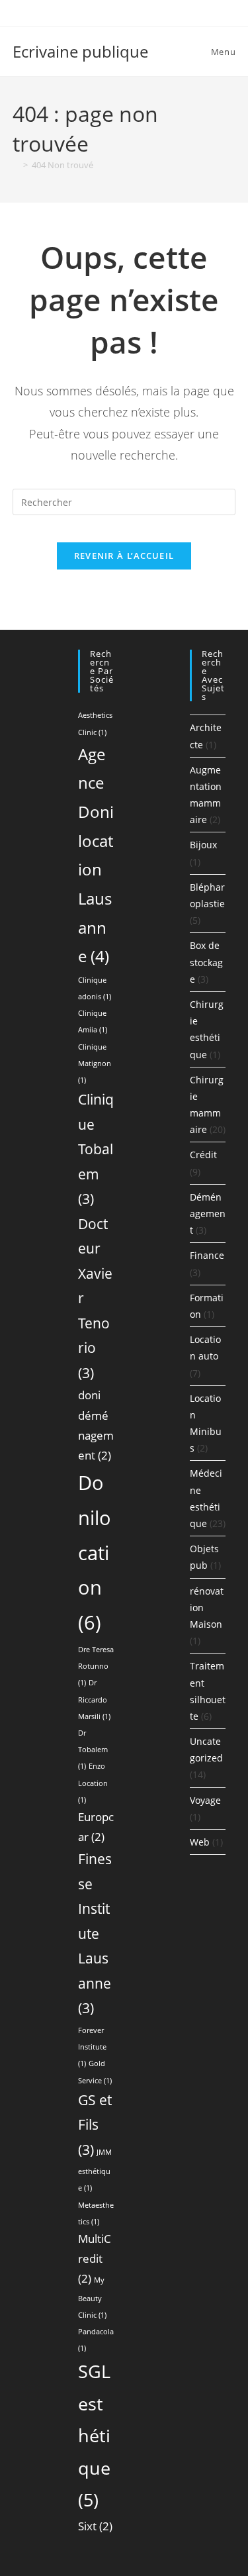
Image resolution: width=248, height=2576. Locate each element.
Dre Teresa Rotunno (96, 1666)
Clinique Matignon (95, 1064)
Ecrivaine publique (80, 51)
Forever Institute (92, 2047)
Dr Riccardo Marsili (94, 1699)
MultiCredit (95, 2258)
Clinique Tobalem (96, 1149)
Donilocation (95, 1553)
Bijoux (203, 845)
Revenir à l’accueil (124, 556)
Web (200, 1842)
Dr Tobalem (93, 1750)
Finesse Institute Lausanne (95, 1933)
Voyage (205, 1800)
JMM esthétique (95, 2170)
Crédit (203, 1155)
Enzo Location (93, 1783)
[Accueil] (16, 165)
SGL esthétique (94, 2435)
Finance (207, 1255)
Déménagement (208, 1214)
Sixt (95, 2526)
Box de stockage (206, 962)
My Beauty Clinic (92, 2297)
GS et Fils (95, 2125)
